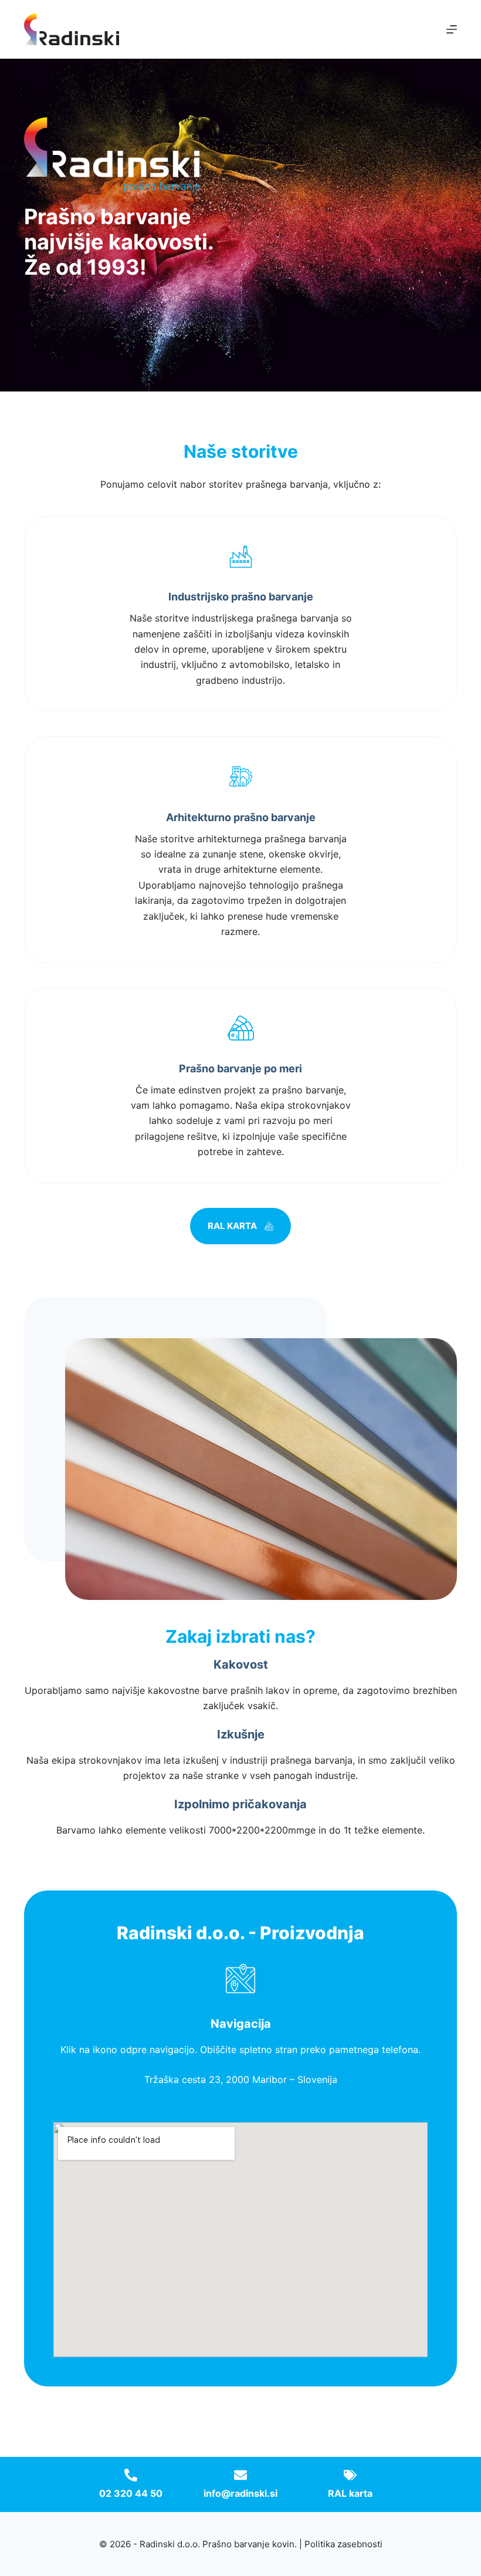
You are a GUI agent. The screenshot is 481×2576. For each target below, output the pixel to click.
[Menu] (452, 29)
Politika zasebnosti (343, 2544)
